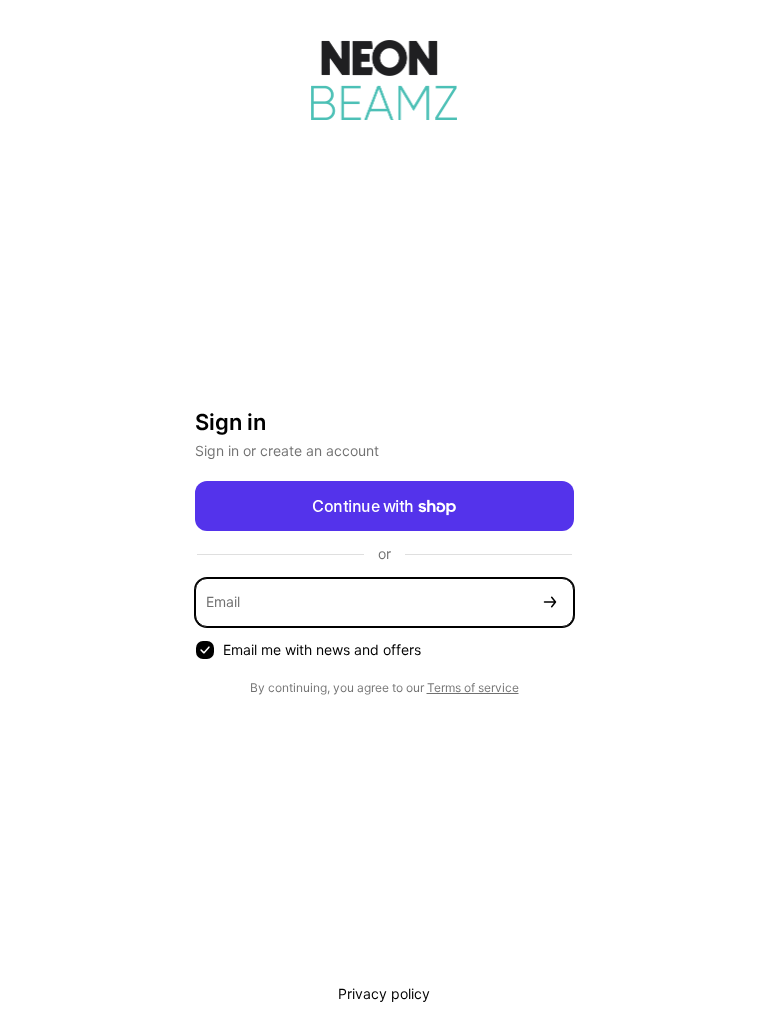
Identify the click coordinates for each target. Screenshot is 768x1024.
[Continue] (550, 602)
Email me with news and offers (322, 649)
